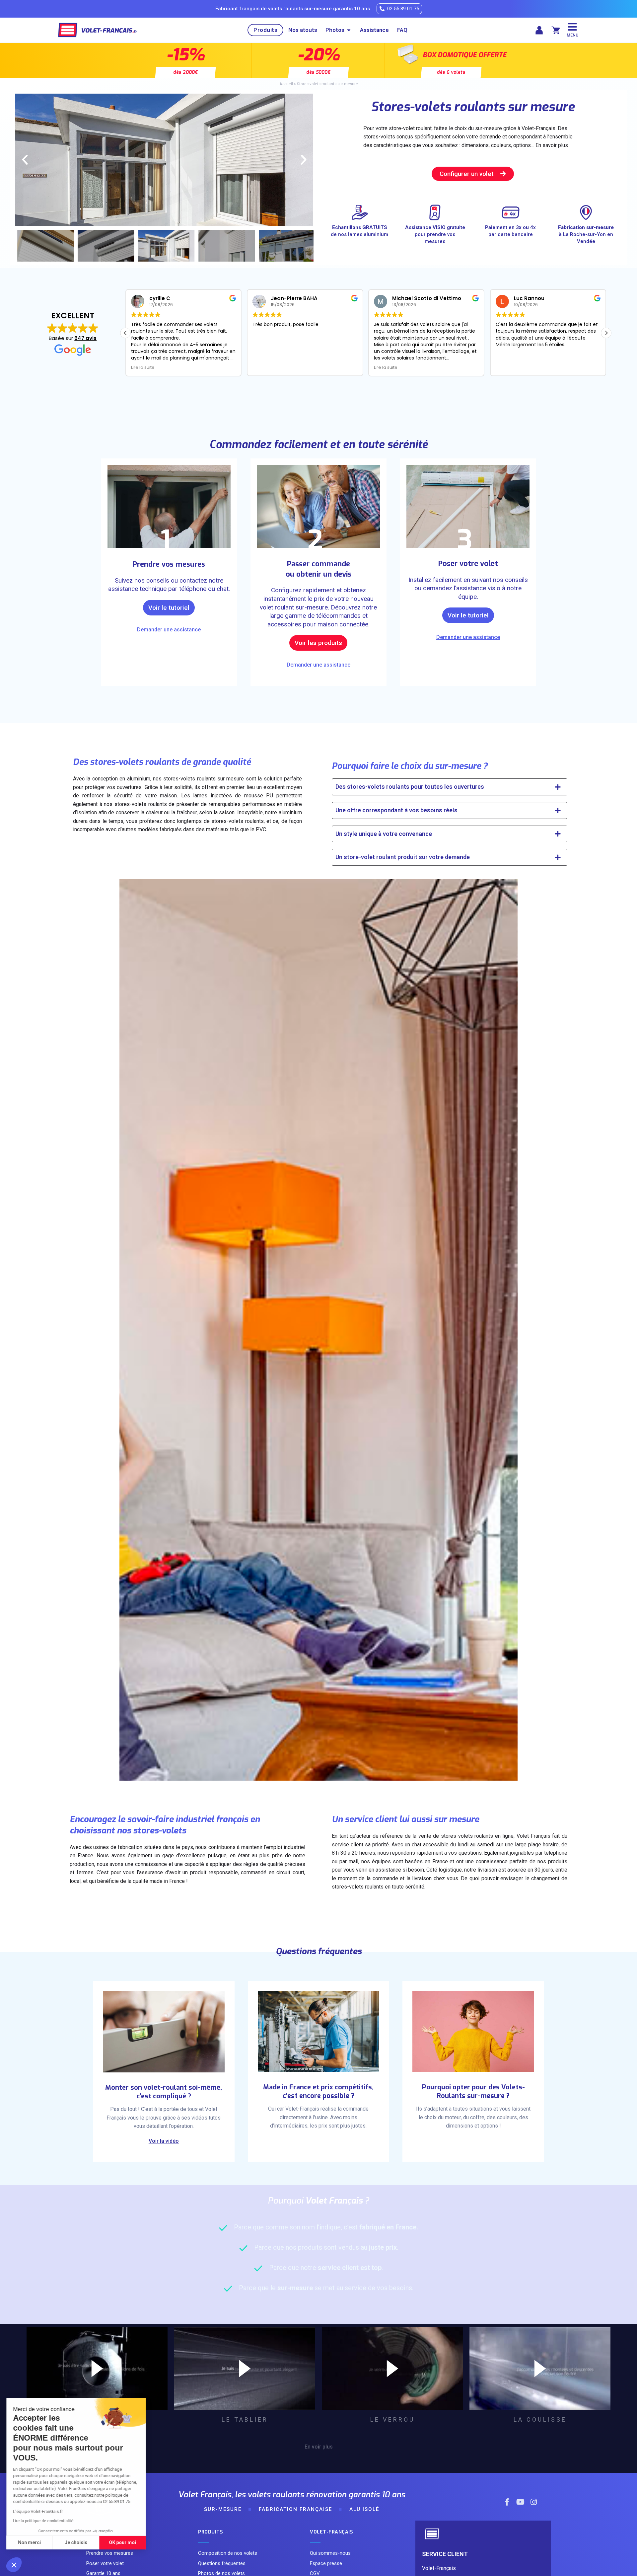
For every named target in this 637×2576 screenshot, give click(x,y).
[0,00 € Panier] (556, 30)
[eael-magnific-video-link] (97, 2369)
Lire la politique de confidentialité (43, 2521)
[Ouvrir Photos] (349, 30)
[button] (14, 2565)
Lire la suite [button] (143, 367)
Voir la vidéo (164, 2141)
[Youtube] (520, 2502)
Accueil (286, 84)
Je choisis (76, 2542)
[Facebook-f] (507, 2502)
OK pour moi (123, 2542)
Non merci (30, 2542)
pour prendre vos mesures (435, 234)
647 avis (85, 338)
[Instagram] (533, 2502)
